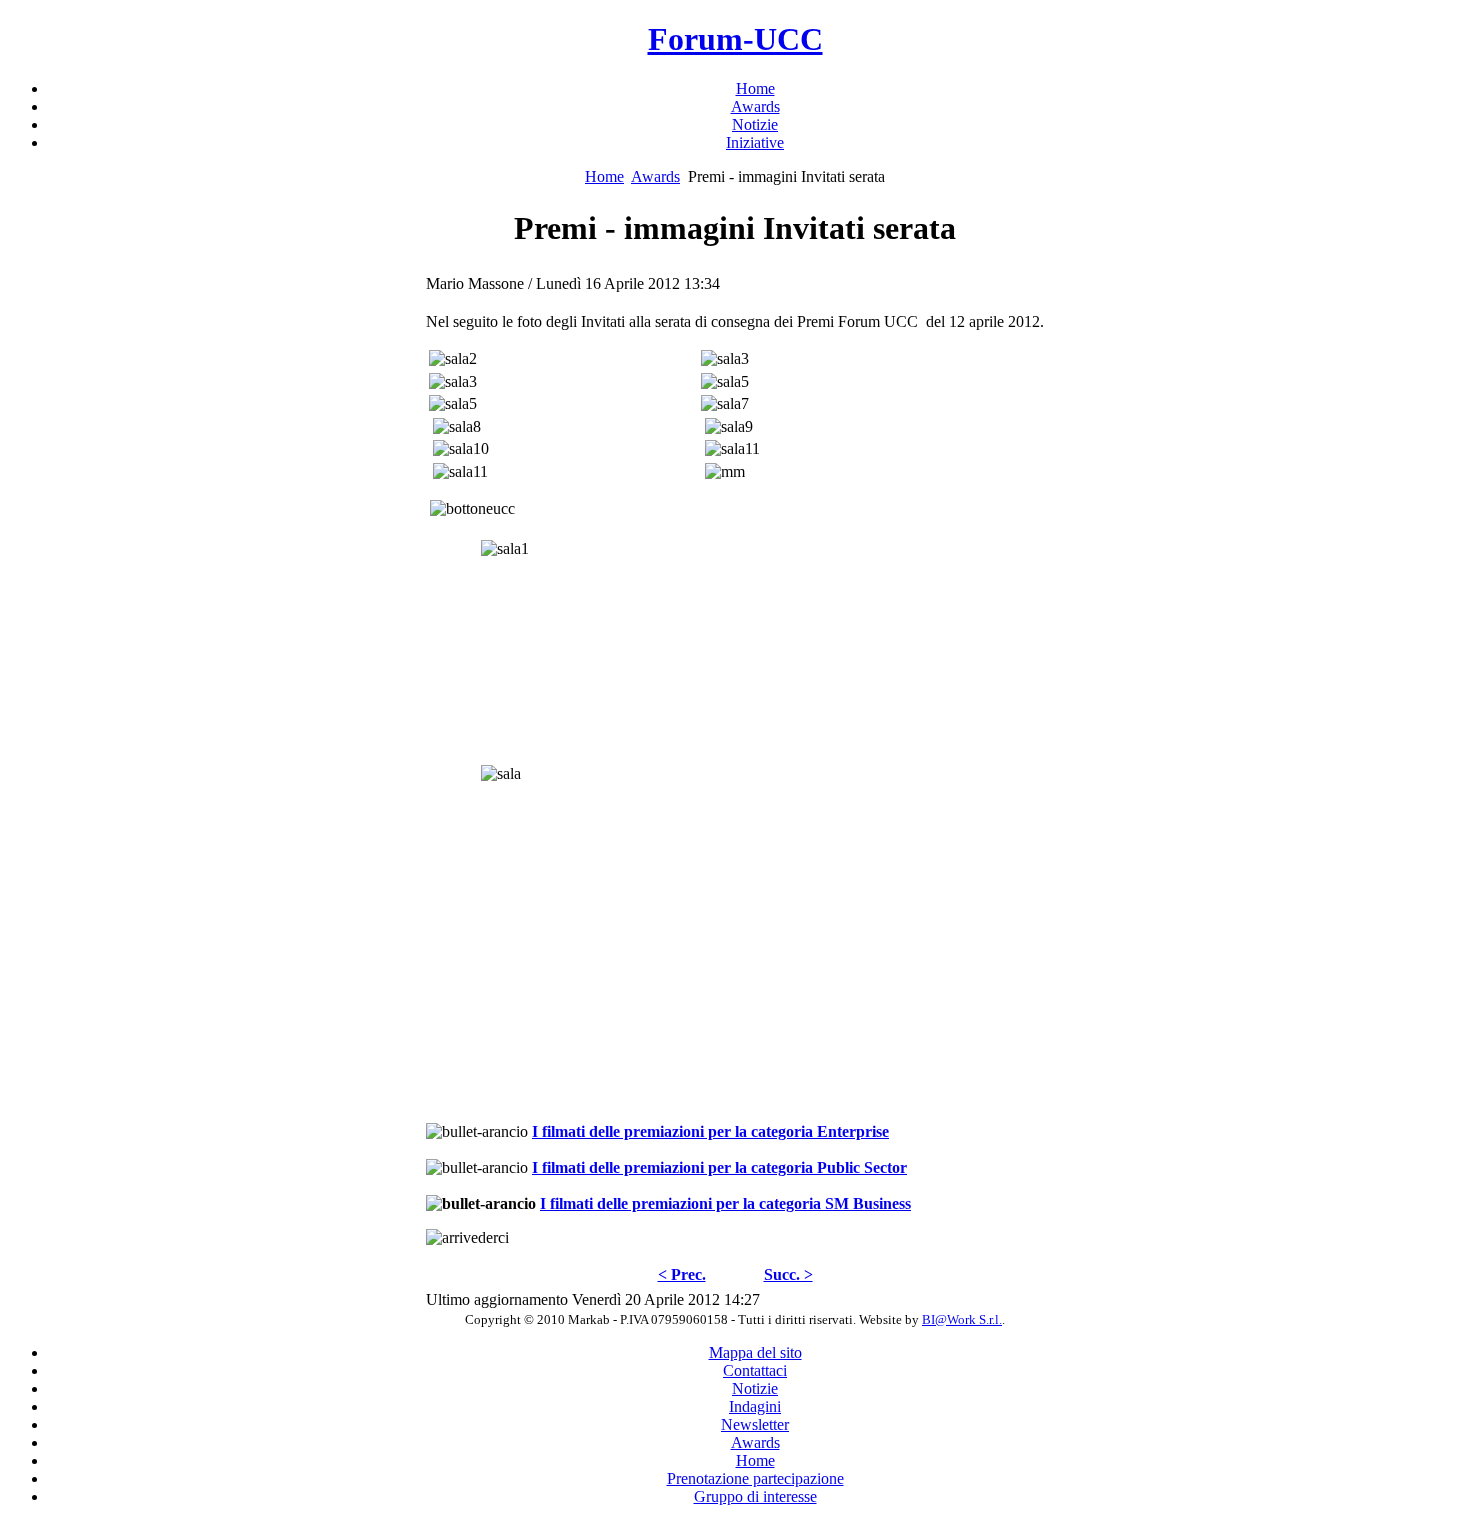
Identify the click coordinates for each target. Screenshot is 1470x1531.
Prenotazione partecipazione (755, 1478)
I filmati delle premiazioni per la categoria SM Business (725, 1203)
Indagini (755, 1406)
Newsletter (755, 1424)
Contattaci (755, 1370)
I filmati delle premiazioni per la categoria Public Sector (719, 1167)
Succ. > (788, 1274)
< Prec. (682, 1274)
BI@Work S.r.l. (962, 1319)
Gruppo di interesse (755, 1496)
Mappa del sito (755, 1352)
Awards (655, 176)
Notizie (755, 1388)
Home (604, 176)
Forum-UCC (735, 39)
